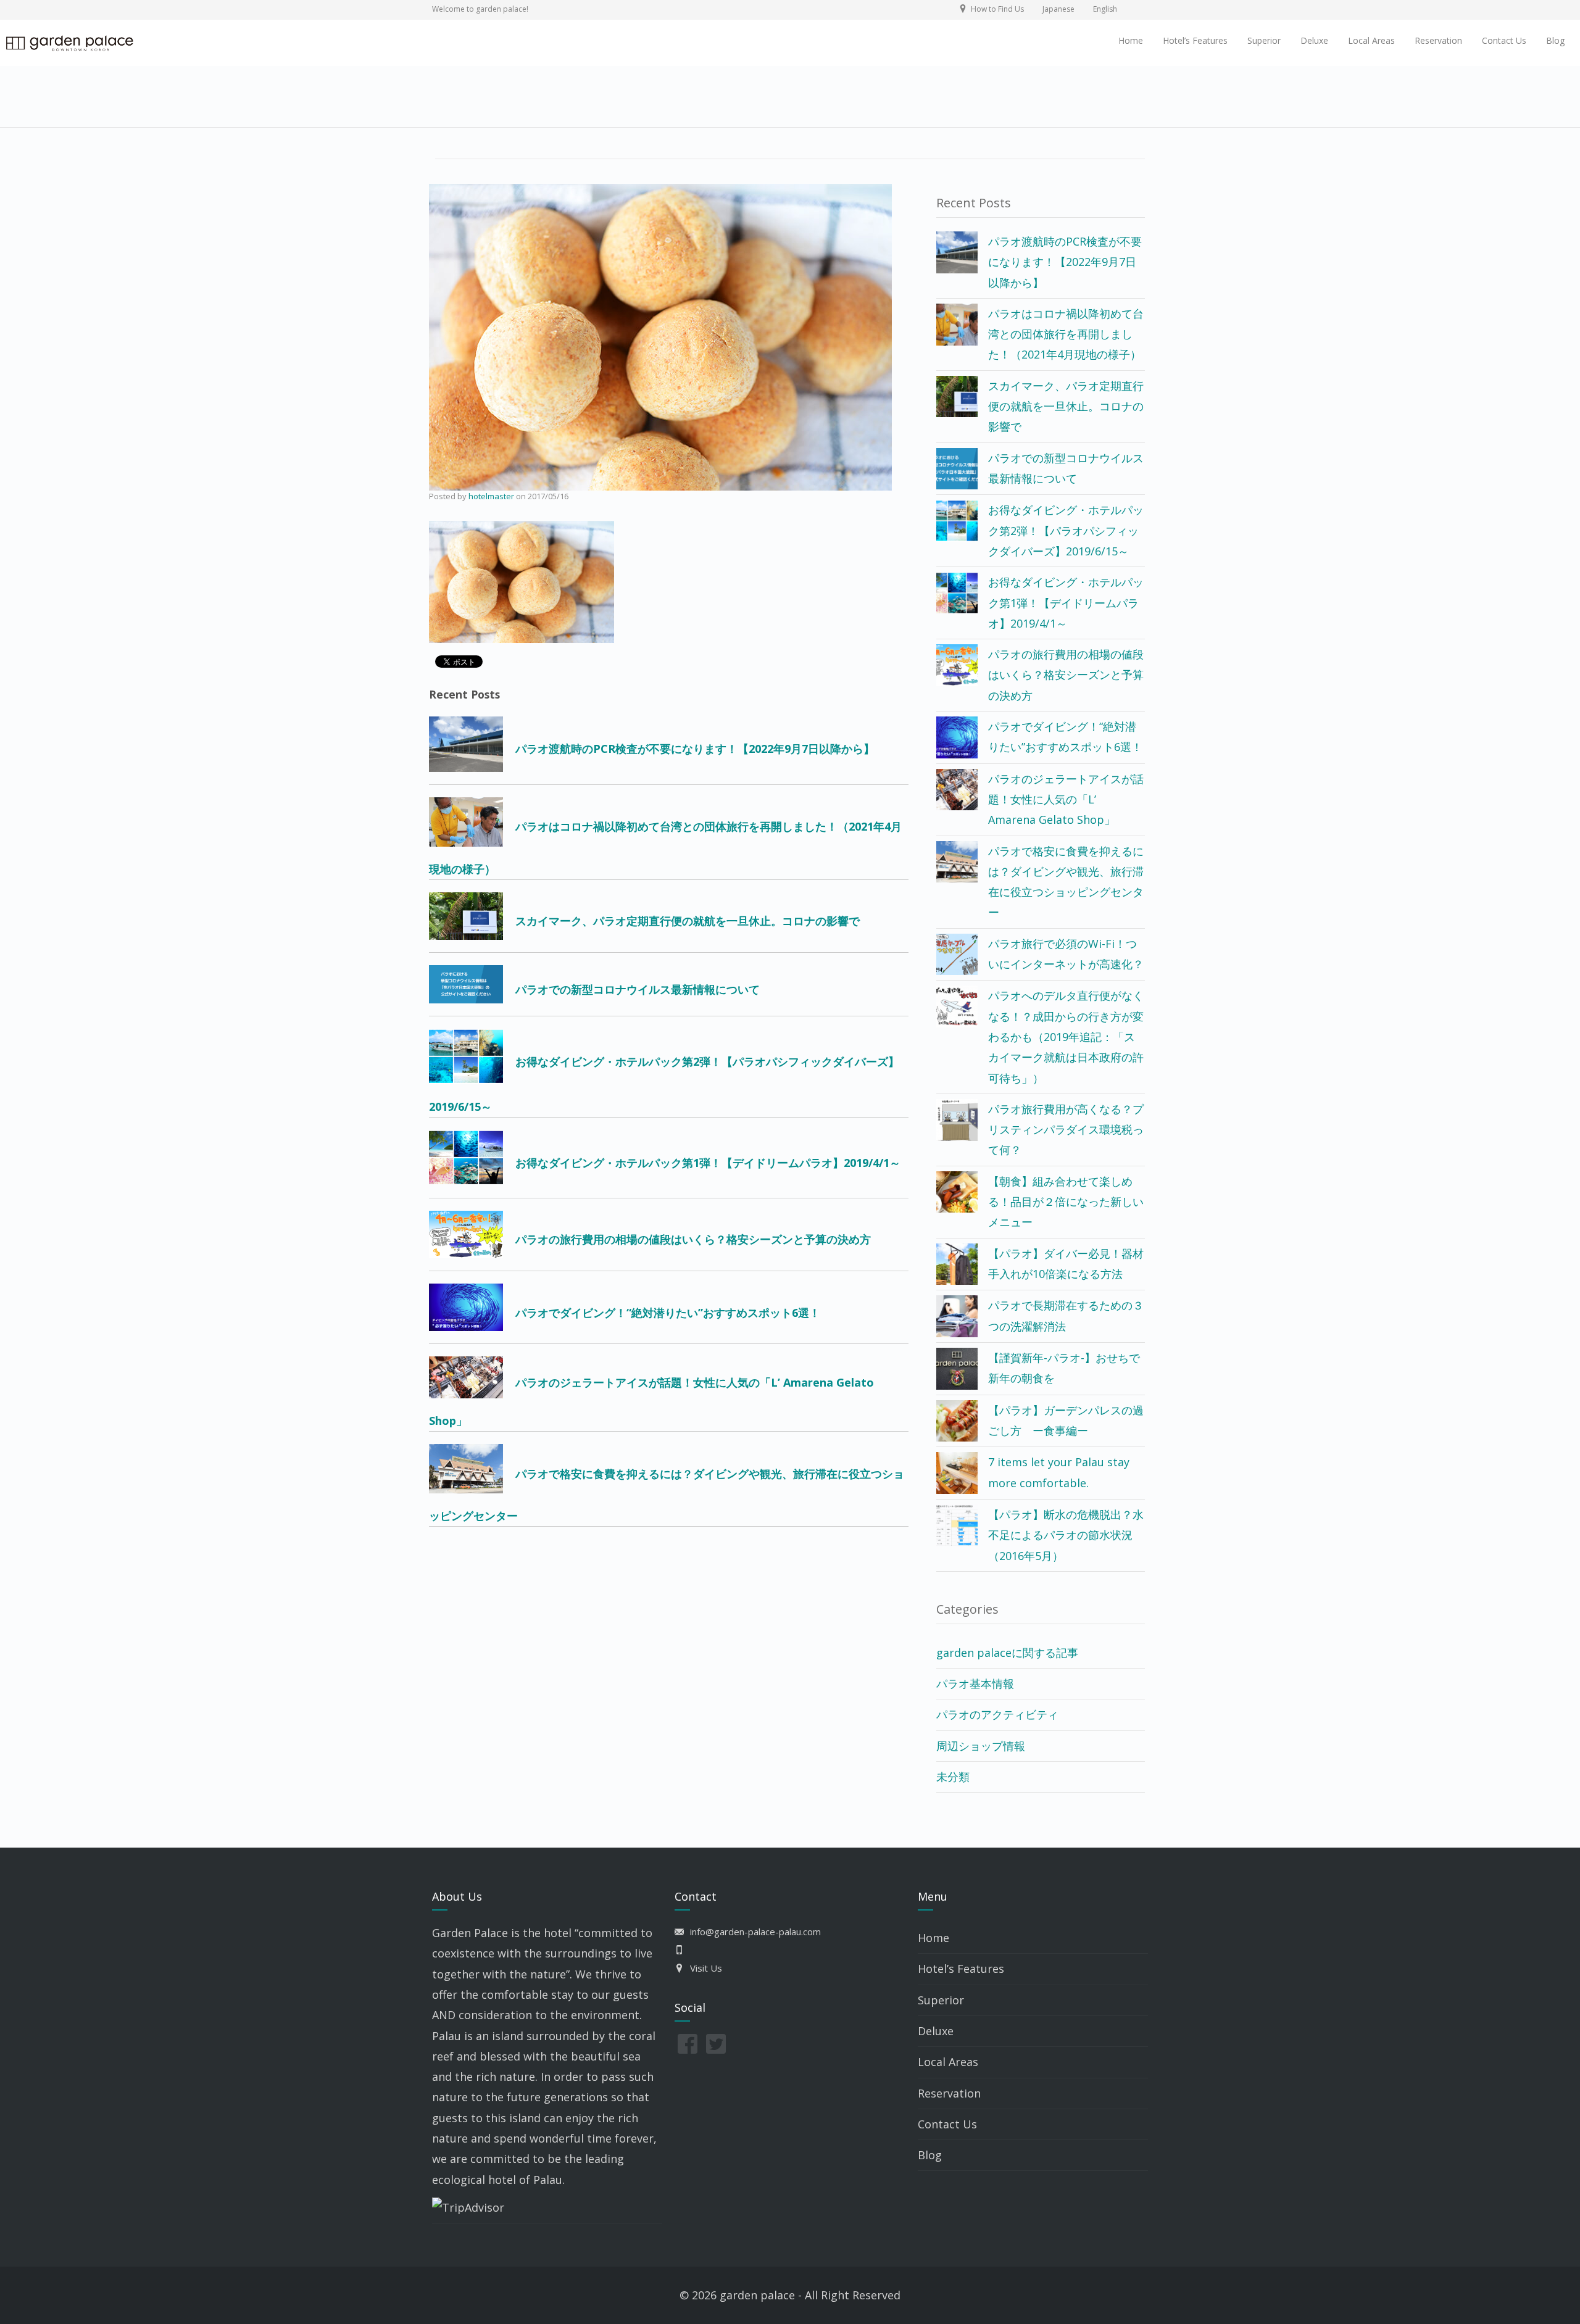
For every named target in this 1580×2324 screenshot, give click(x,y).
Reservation (1438, 40)
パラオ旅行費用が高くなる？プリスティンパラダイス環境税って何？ (1066, 1130)
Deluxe (1314, 40)
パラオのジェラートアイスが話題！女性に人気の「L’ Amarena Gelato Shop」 (1066, 799)
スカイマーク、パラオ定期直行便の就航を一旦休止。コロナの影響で (1066, 406)
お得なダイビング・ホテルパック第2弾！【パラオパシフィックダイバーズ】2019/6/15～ (1066, 530)
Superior (1264, 40)
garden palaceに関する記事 (1007, 1653)
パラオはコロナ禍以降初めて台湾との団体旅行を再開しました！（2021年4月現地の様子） (1066, 334)
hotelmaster (491, 496)
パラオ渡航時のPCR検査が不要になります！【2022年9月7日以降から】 (1065, 262)
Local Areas (1371, 40)
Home (1131, 40)
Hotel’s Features (1195, 40)
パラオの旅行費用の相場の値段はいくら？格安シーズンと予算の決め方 (1066, 675)
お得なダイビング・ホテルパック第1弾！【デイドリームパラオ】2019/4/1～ (1066, 603)
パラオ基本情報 (975, 1683)
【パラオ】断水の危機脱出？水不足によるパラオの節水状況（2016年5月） (1066, 1535)
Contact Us (1504, 40)
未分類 (953, 1777)
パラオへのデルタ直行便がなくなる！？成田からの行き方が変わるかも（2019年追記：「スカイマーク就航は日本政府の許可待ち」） (1066, 1036)
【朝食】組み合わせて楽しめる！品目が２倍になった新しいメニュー (1066, 1202)
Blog (1555, 40)
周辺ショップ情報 (981, 1746)
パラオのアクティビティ (997, 1714)
